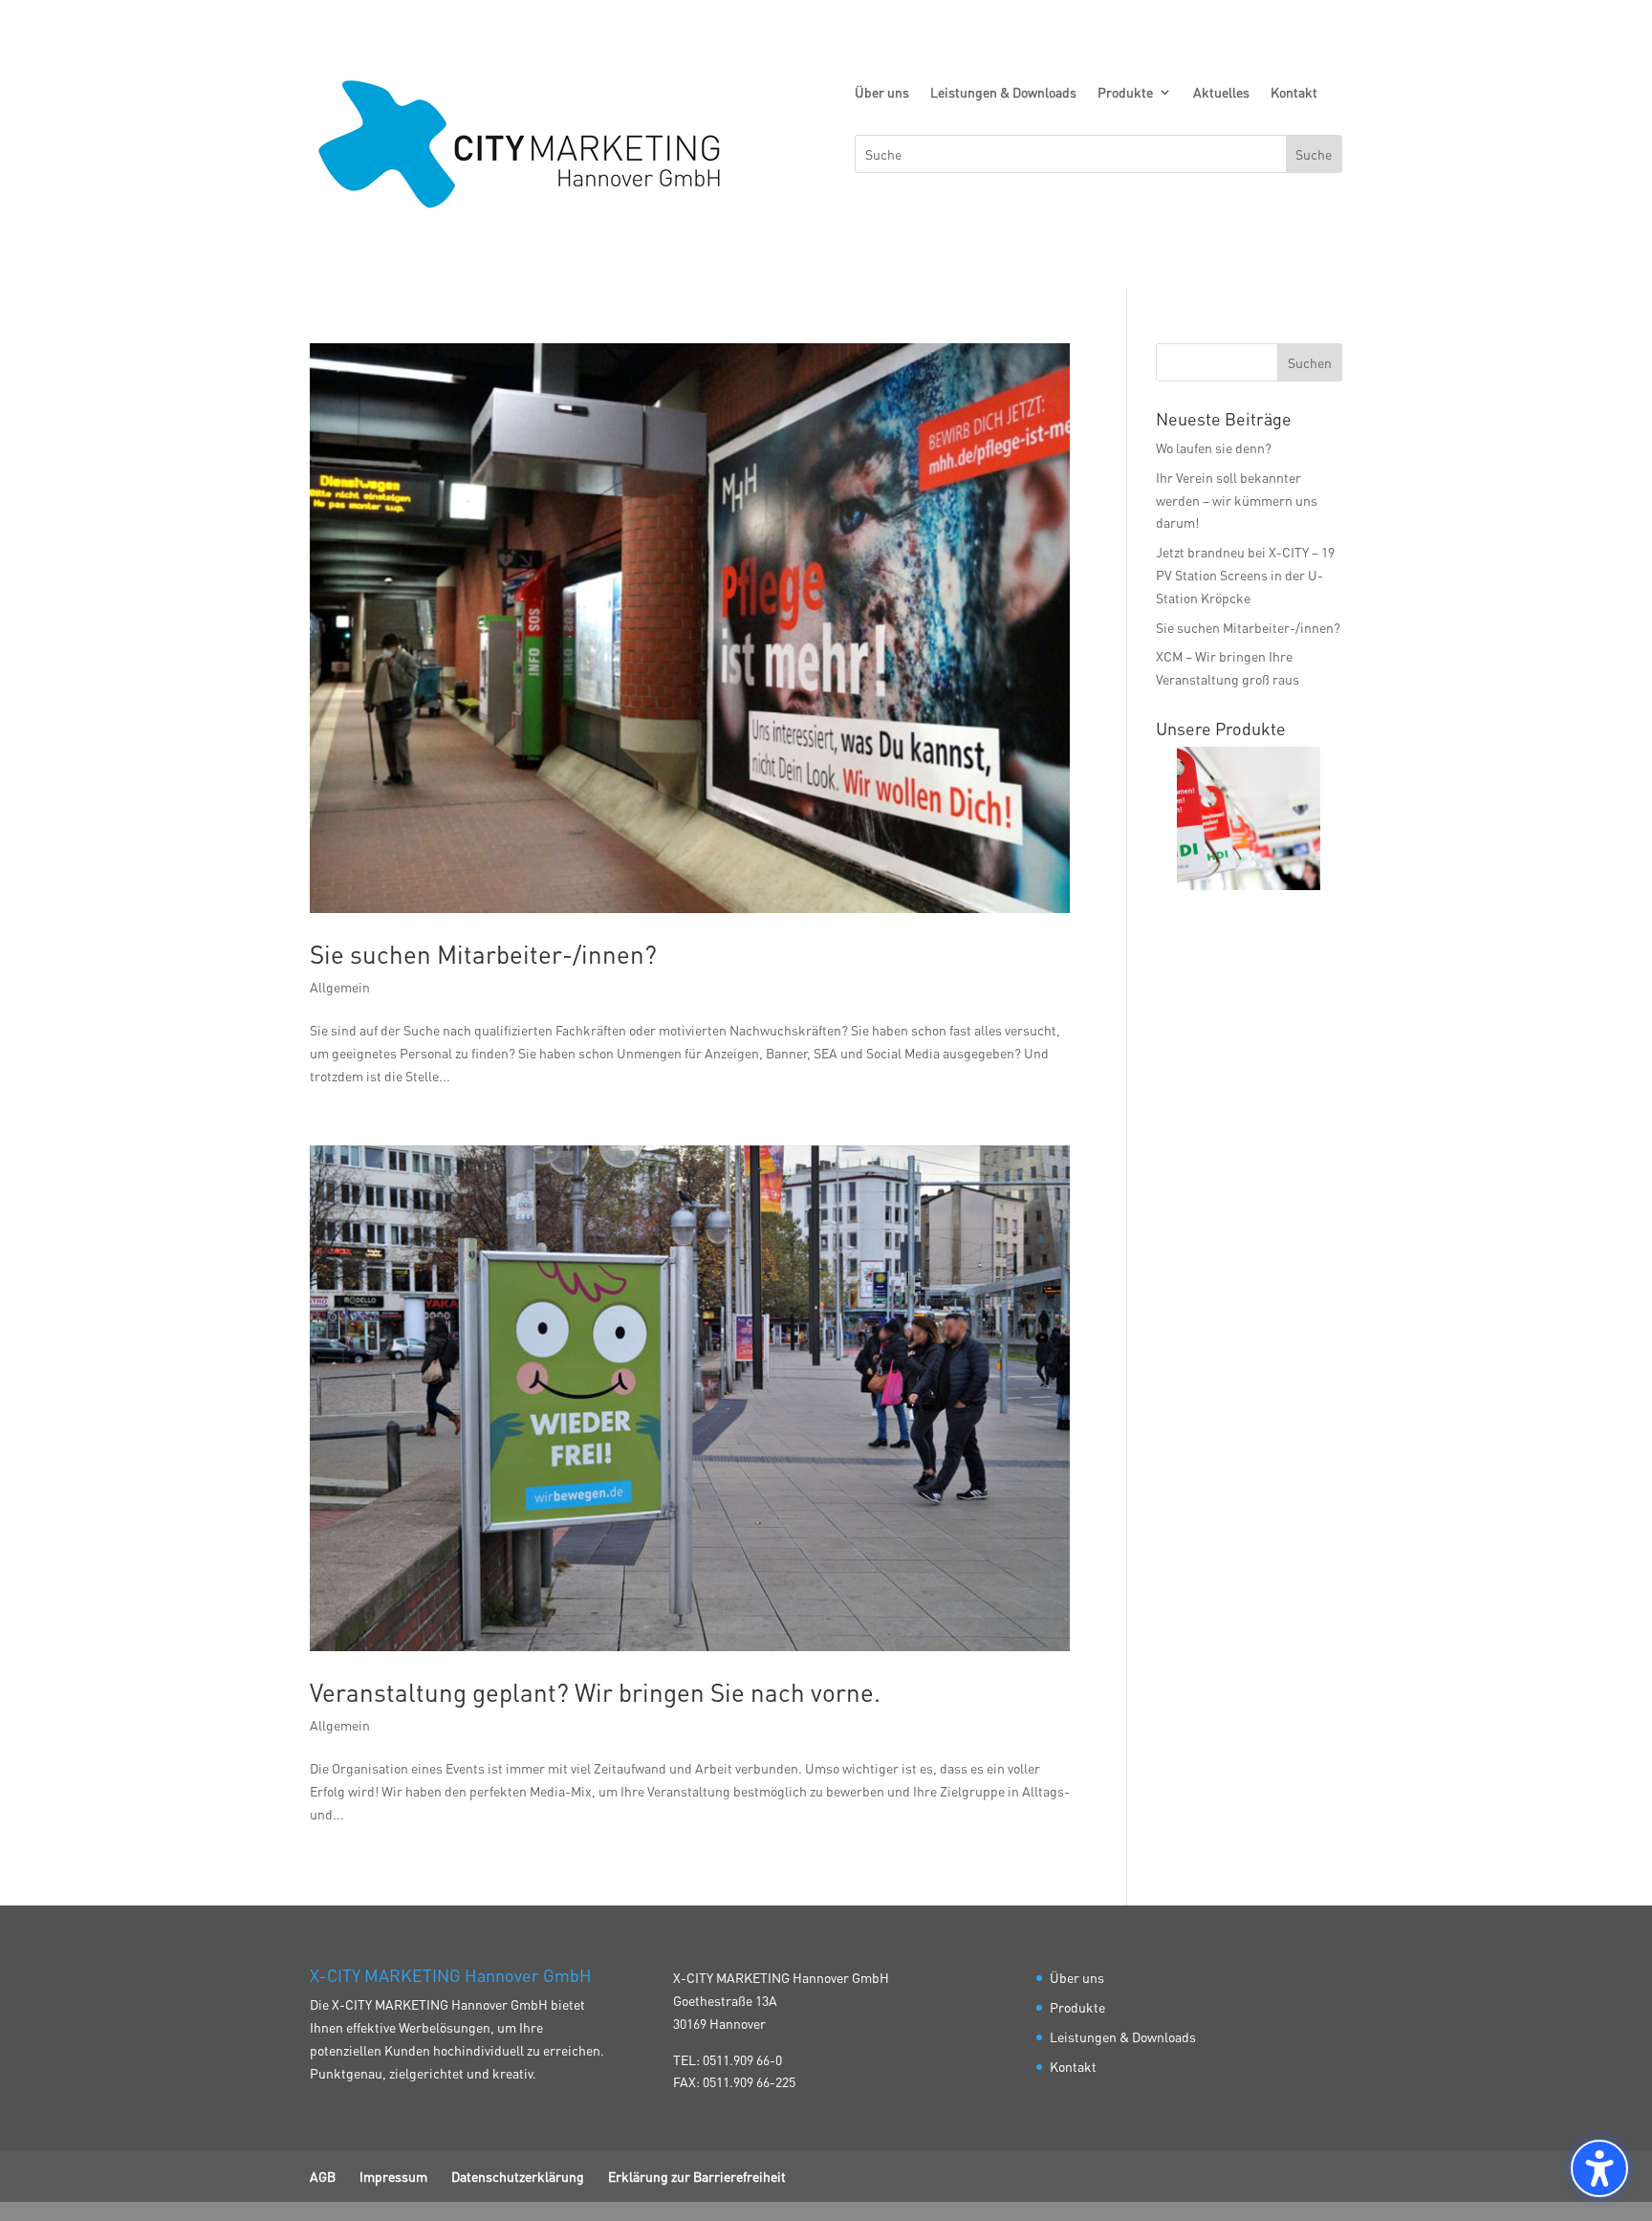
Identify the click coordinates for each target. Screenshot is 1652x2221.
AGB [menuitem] (323, 2176)
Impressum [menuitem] (393, 2176)
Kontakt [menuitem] (1294, 93)
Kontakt (1073, 2066)
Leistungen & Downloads (1123, 2036)
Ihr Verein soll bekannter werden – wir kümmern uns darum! (1237, 500)
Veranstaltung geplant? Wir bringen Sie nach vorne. (595, 1692)
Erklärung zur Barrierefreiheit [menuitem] (697, 2176)
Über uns (1077, 1977)
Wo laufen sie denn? (1214, 447)
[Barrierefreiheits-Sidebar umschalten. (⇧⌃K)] (1599, 2168)
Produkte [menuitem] (1125, 93)
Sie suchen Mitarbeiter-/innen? (483, 954)
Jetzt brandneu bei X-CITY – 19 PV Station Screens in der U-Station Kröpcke (1245, 575)
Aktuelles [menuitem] (1221, 93)
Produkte (1077, 2007)
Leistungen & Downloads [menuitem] (1003, 93)
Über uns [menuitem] (882, 93)
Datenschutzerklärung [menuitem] (518, 2176)
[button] (1310, 362)
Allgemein (340, 987)
